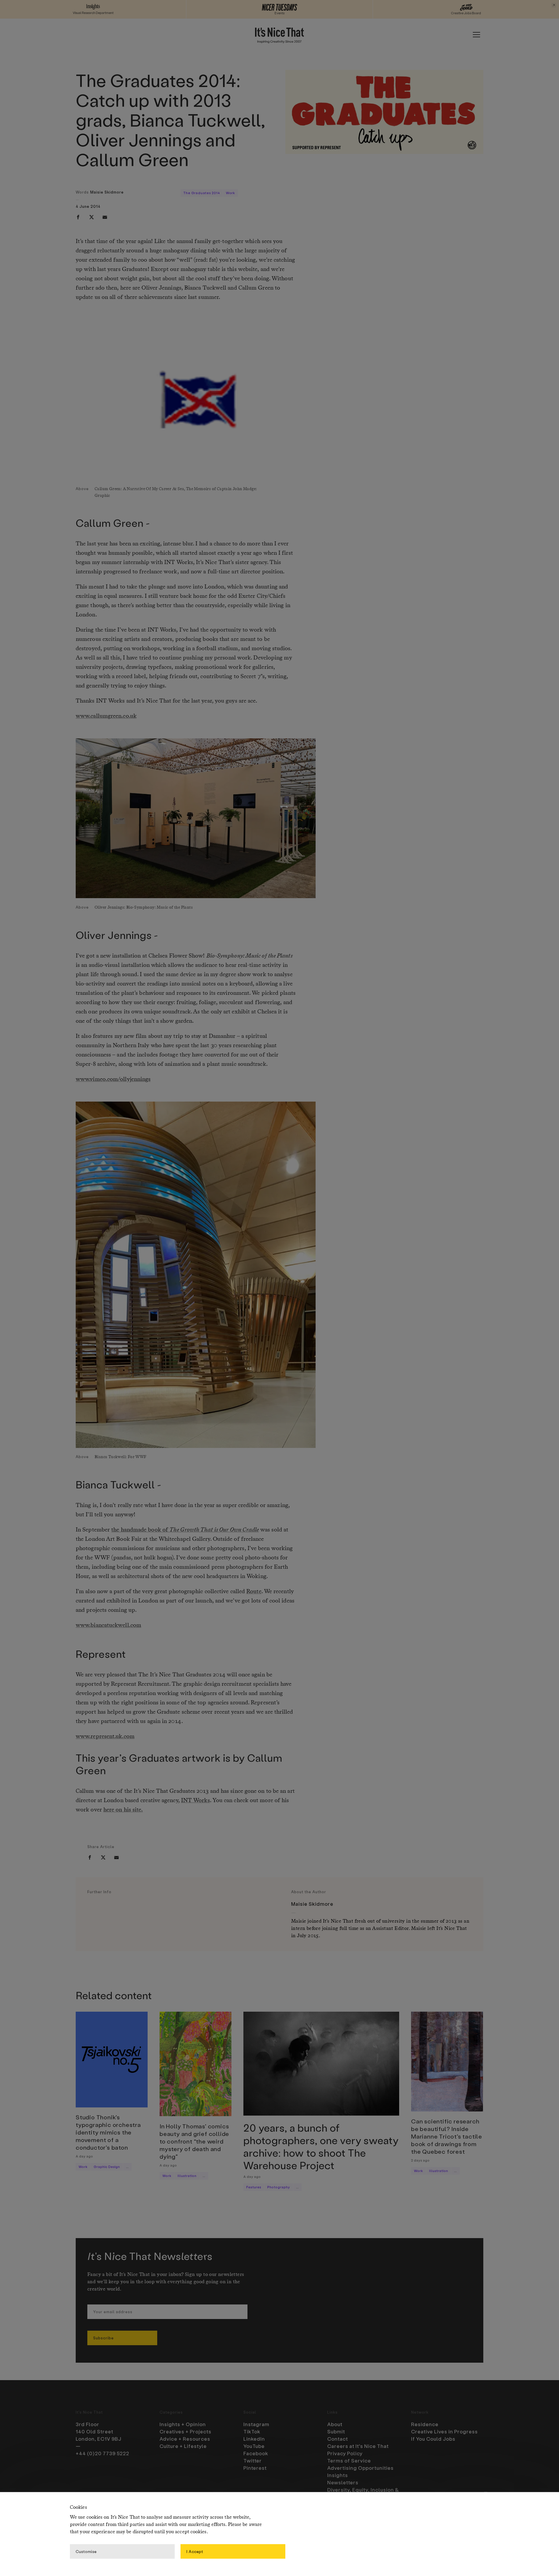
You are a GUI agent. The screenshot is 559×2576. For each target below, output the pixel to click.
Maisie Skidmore (107, 192)
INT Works (196, 1801)
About (335, 2424)
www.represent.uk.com (105, 1737)
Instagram (256, 2424)
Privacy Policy (345, 2453)
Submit (336, 2431)
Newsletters (343, 2482)
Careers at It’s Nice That (358, 2446)
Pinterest (255, 2468)
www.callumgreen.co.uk (106, 716)
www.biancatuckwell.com (108, 1625)
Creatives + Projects (185, 2431)
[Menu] (476, 35)
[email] (105, 217)
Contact (338, 2439)
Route (254, 1592)
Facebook (256, 2453)
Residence (425, 2424)
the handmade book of (185, 1530)
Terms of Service (349, 2460)
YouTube (254, 2446)
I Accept (195, 2551)
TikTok (252, 2431)
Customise (86, 2551)
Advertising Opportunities (360, 2468)
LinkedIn (254, 2439)
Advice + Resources (185, 2439)
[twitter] (91, 217)
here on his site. (123, 1810)
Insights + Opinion (183, 2424)
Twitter (253, 2460)
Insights (338, 2475)
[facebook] (78, 217)
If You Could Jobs (433, 2439)
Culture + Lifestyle (183, 2446)
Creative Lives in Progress (444, 2431)
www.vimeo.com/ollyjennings (113, 1079)
